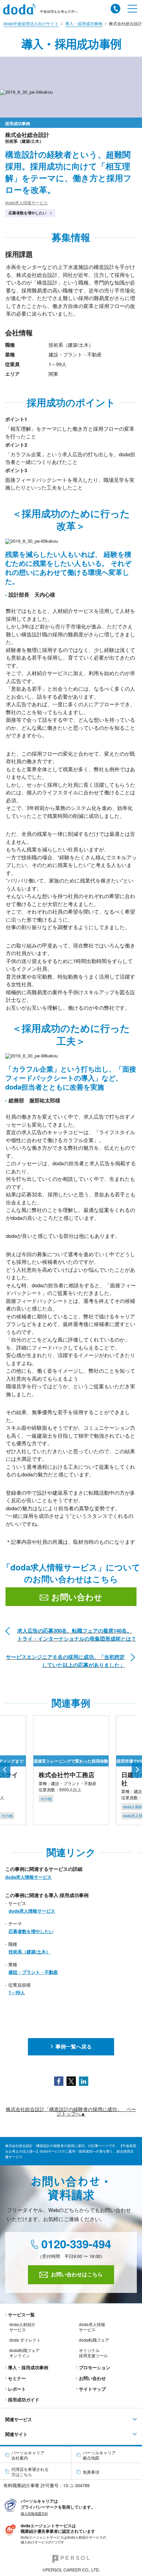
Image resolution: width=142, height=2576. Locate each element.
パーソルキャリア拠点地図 (99, 2455)
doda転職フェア (94, 2340)
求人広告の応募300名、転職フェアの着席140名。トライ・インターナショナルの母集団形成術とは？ (77, 1635)
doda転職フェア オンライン (24, 2353)
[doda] (22, 9)
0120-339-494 (75, 2244)
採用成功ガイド (24, 2400)
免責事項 (91, 2472)
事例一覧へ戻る (74, 2046)
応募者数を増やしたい (28, 213)
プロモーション (95, 2367)
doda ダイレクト (25, 2340)
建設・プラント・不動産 (33, 1972)
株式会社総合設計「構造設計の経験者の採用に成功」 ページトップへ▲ (71, 2112)
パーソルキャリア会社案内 (28, 2455)
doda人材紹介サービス (22, 2327)
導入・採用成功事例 (28, 2367)
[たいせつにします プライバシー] (10, 2504)
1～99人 (17, 1992)
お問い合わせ (77, 1597)
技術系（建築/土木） (29, 1952)
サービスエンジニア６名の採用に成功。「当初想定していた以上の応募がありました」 (65, 1661)
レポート (17, 2389)
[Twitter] (71, 2080)
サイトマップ (92, 2389)
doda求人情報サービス (27, 202)
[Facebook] (59, 2080)
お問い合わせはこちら (77, 2274)
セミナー (17, 2378)
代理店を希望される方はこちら (30, 2472)
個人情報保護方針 (34, 2513)
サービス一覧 (21, 2314)
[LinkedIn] (84, 2080)
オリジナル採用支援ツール (93, 2353)
